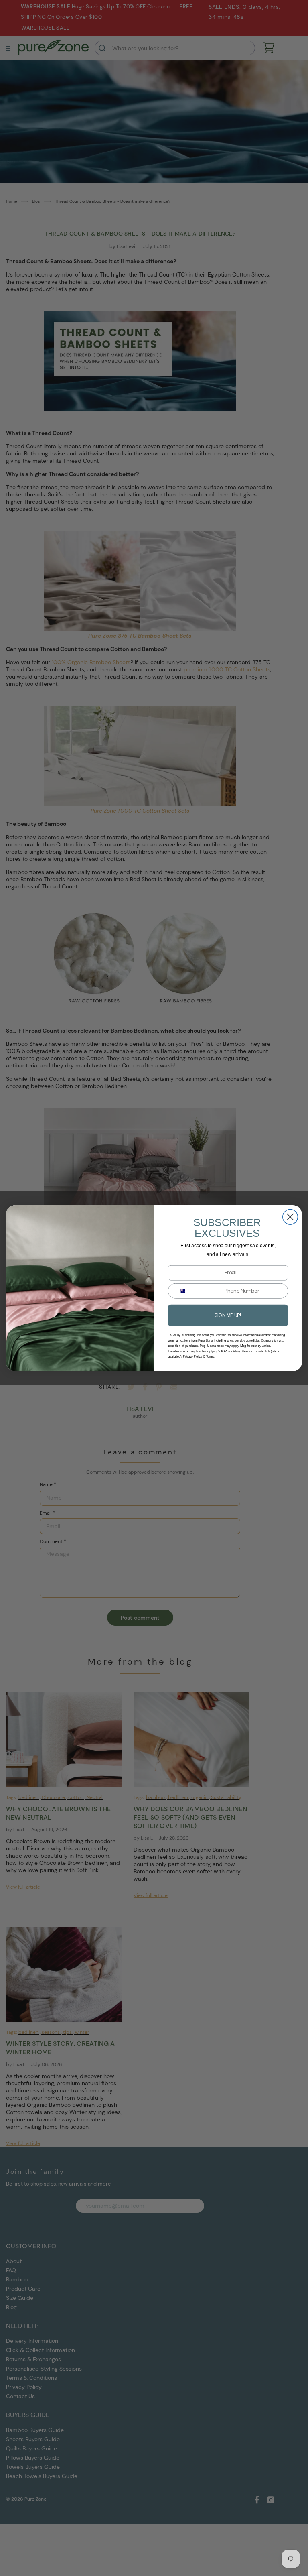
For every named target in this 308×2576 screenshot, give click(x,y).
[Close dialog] (290, 1217)
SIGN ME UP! (228, 1315)
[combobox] (180, 1291)
